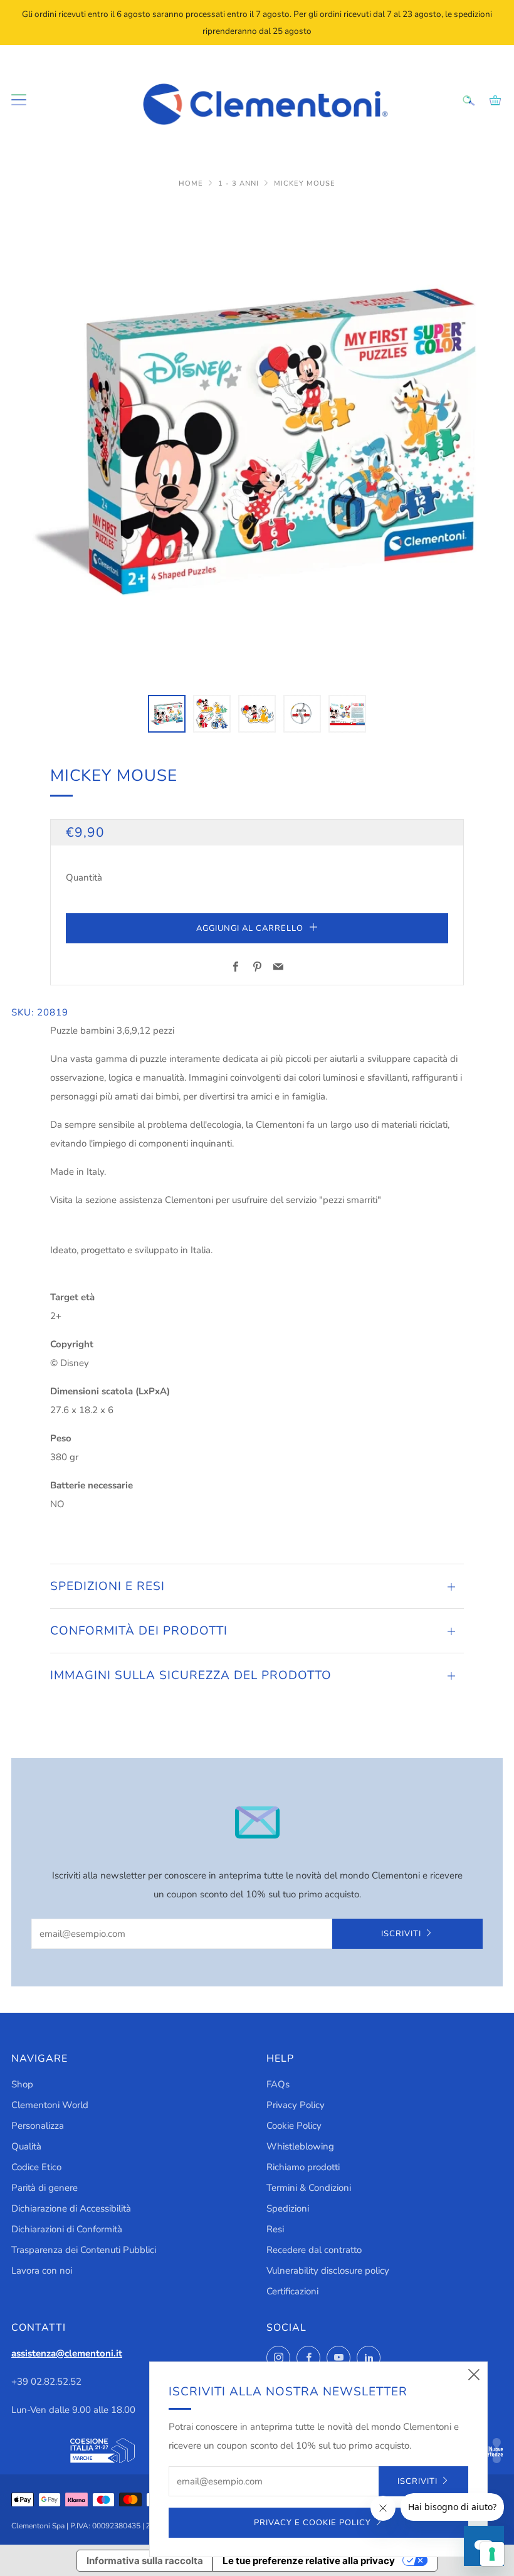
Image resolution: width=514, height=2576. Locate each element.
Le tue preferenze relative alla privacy (309, 2561)
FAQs (278, 2084)
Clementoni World (50, 2105)
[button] (167, 714)
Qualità (26, 2146)
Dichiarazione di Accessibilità (71, 2208)
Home (192, 183)
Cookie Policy (294, 2126)
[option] (257, 442)
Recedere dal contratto (314, 2250)
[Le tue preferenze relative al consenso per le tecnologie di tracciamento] (492, 2554)
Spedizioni (288, 2208)
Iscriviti (401, 1934)
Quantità (84, 877)
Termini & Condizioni (309, 2188)
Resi (275, 2229)
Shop (22, 2084)
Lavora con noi (42, 2271)
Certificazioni (292, 2291)
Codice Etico (36, 2167)
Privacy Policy (296, 2105)
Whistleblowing (300, 2146)
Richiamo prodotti (303, 2167)
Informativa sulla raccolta (145, 2561)
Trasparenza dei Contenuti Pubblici (84, 2250)
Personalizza (38, 2126)
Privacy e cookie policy (312, 2523)
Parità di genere (45, 2188)
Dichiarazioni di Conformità (67, 2229)
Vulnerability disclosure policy (328, 2271)
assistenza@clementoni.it (67, 2353)
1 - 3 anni (240, 183)
